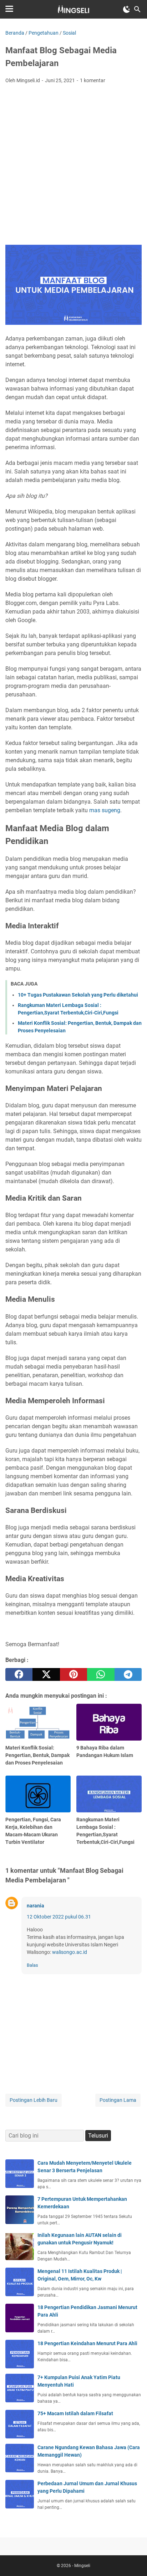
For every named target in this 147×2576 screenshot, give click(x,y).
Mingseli (82, 2566)
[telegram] (128, 1674)
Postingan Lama (118, 2100)
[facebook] (19, 1674)
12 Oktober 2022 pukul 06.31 (59, 1917)
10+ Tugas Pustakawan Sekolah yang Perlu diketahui (78, 995)
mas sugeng (105, 810)
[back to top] (133, 2560)
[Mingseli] (73, 9)
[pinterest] (73, 1674)
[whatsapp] (101, 1674)
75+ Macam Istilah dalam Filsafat (75, 2413)
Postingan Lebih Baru (34, 2100)
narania (36, 1906)
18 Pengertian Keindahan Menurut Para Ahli (87, 2343)
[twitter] (46, 1674)
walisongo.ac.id (70, 1952)
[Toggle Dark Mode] (127, 9)
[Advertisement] (73, 167)
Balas (32, 1965)
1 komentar (93, 80)
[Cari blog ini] (137, 9)
